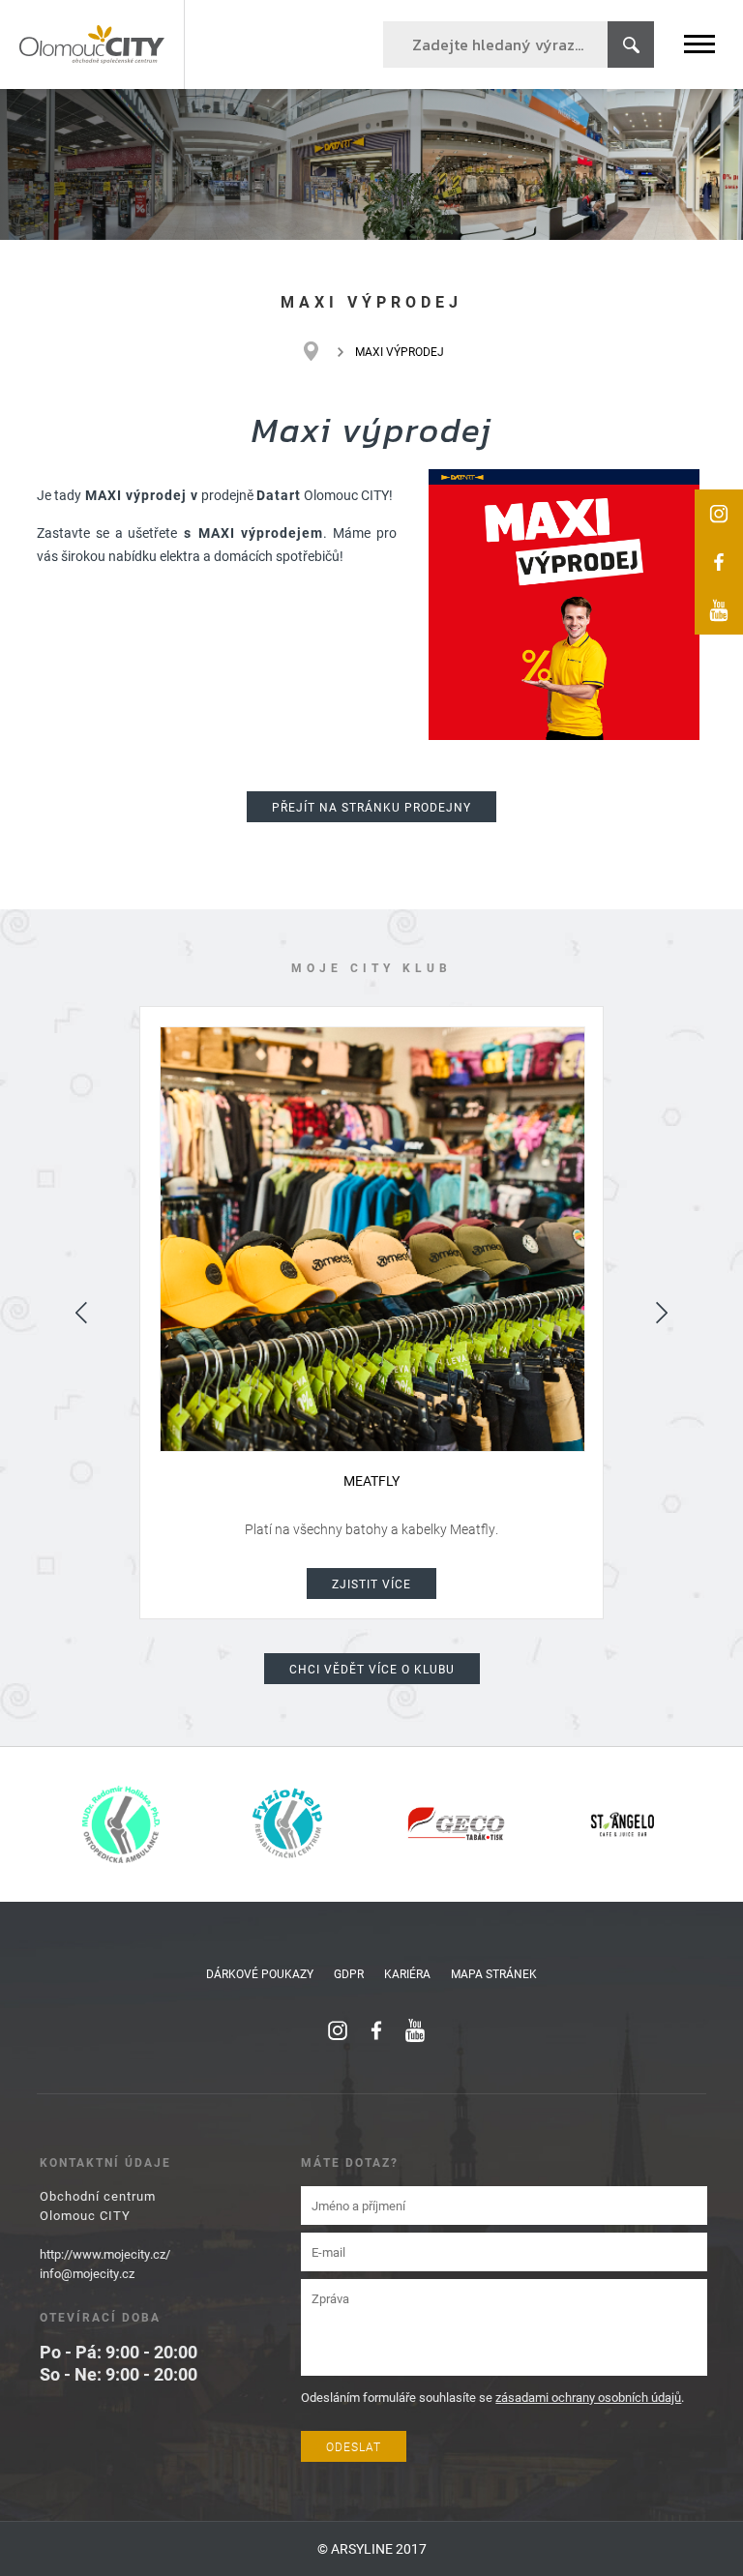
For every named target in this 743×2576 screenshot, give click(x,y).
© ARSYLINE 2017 (372, 2548)
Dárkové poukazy (260, 1973)
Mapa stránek (494, 1973)
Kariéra (407, 1973)
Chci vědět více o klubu (372, 1669)
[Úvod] (321, 351)
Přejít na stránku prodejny (371, 807)
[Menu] (699, 44)
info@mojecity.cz (87, 2273)
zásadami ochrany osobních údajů (588, 2397)
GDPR (349, 1973)
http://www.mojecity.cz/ (105, 2254)
